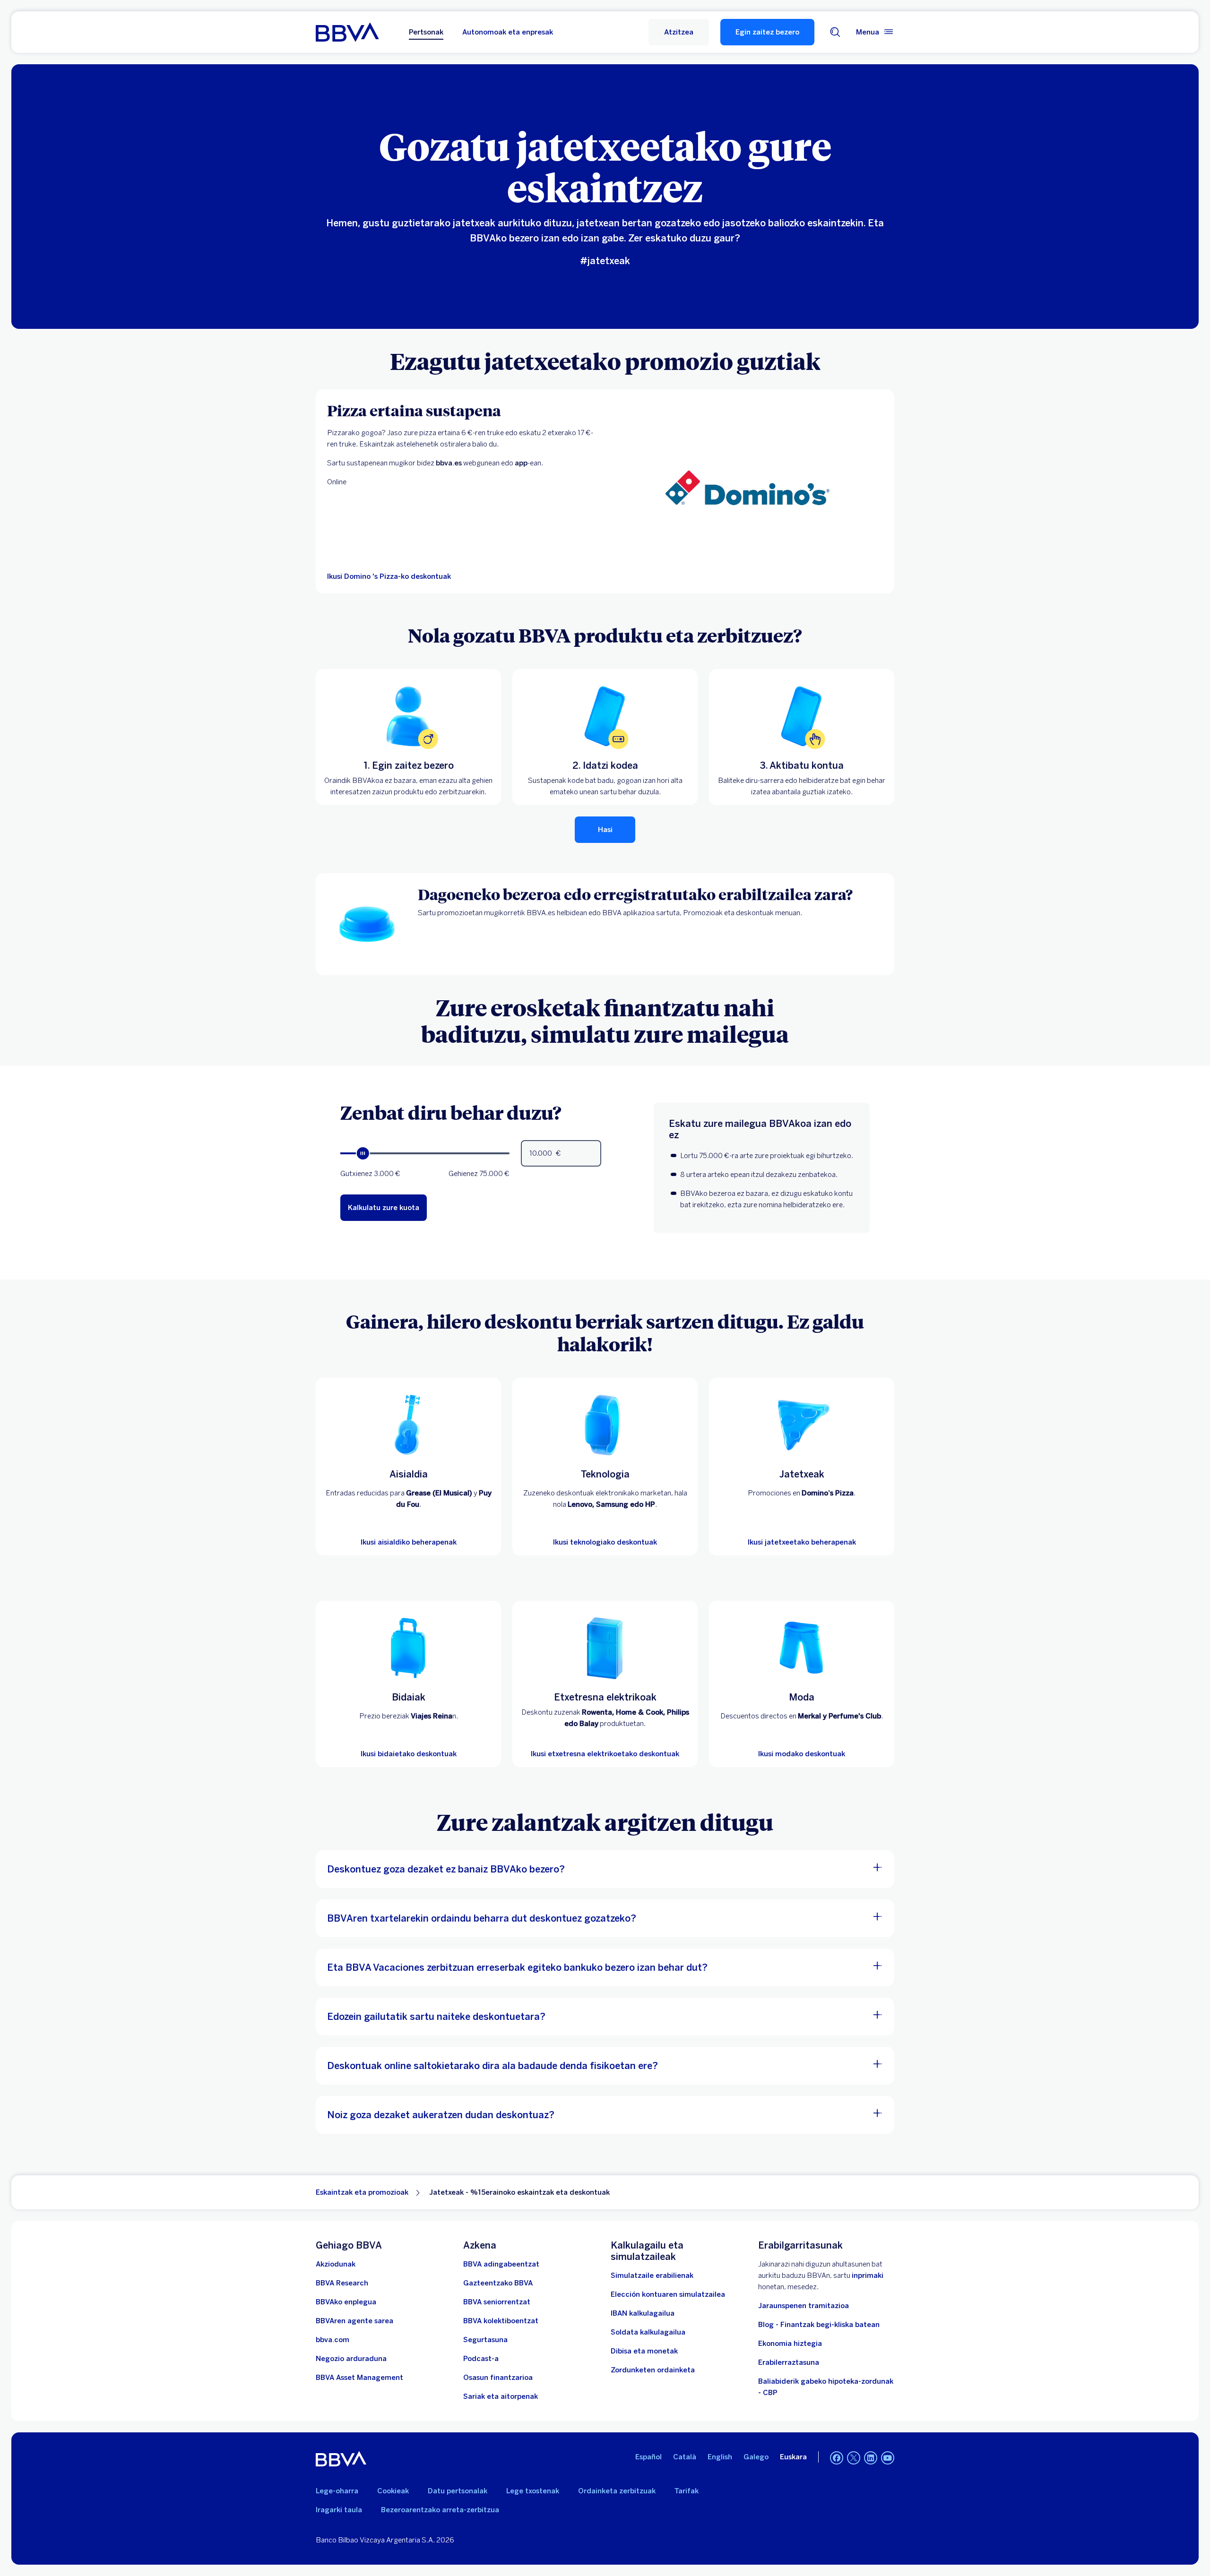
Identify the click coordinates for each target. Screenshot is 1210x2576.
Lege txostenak (533, 2491)
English (720, 2457)
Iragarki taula (339, 2510)
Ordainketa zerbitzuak (617, 2491)
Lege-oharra (337, 2491)
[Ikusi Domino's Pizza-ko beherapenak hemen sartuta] (747, 491)
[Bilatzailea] (835, 32)
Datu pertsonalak (458, 2491)
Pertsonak (426, 32)
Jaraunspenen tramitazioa (804, 2306)
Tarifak (687, 2491)
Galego (756, 2457)
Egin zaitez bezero (767, 32)
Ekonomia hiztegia (790, 2344)
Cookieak (393, 2491)
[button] (679, 32)
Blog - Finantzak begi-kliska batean (819, 2325)
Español (648, 2457)
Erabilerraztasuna (789, 2362)
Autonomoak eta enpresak (508, 32)
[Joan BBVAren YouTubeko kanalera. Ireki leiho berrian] (888, 2458)
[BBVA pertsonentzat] (347, 32)
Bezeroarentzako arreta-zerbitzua (440, 2510)
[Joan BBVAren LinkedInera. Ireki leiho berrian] (871, 2458)
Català (685, 2457)
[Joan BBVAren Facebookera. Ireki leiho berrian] (837, 2458)
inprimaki (868, 2275)
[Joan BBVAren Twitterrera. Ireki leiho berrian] (854, 2458)
